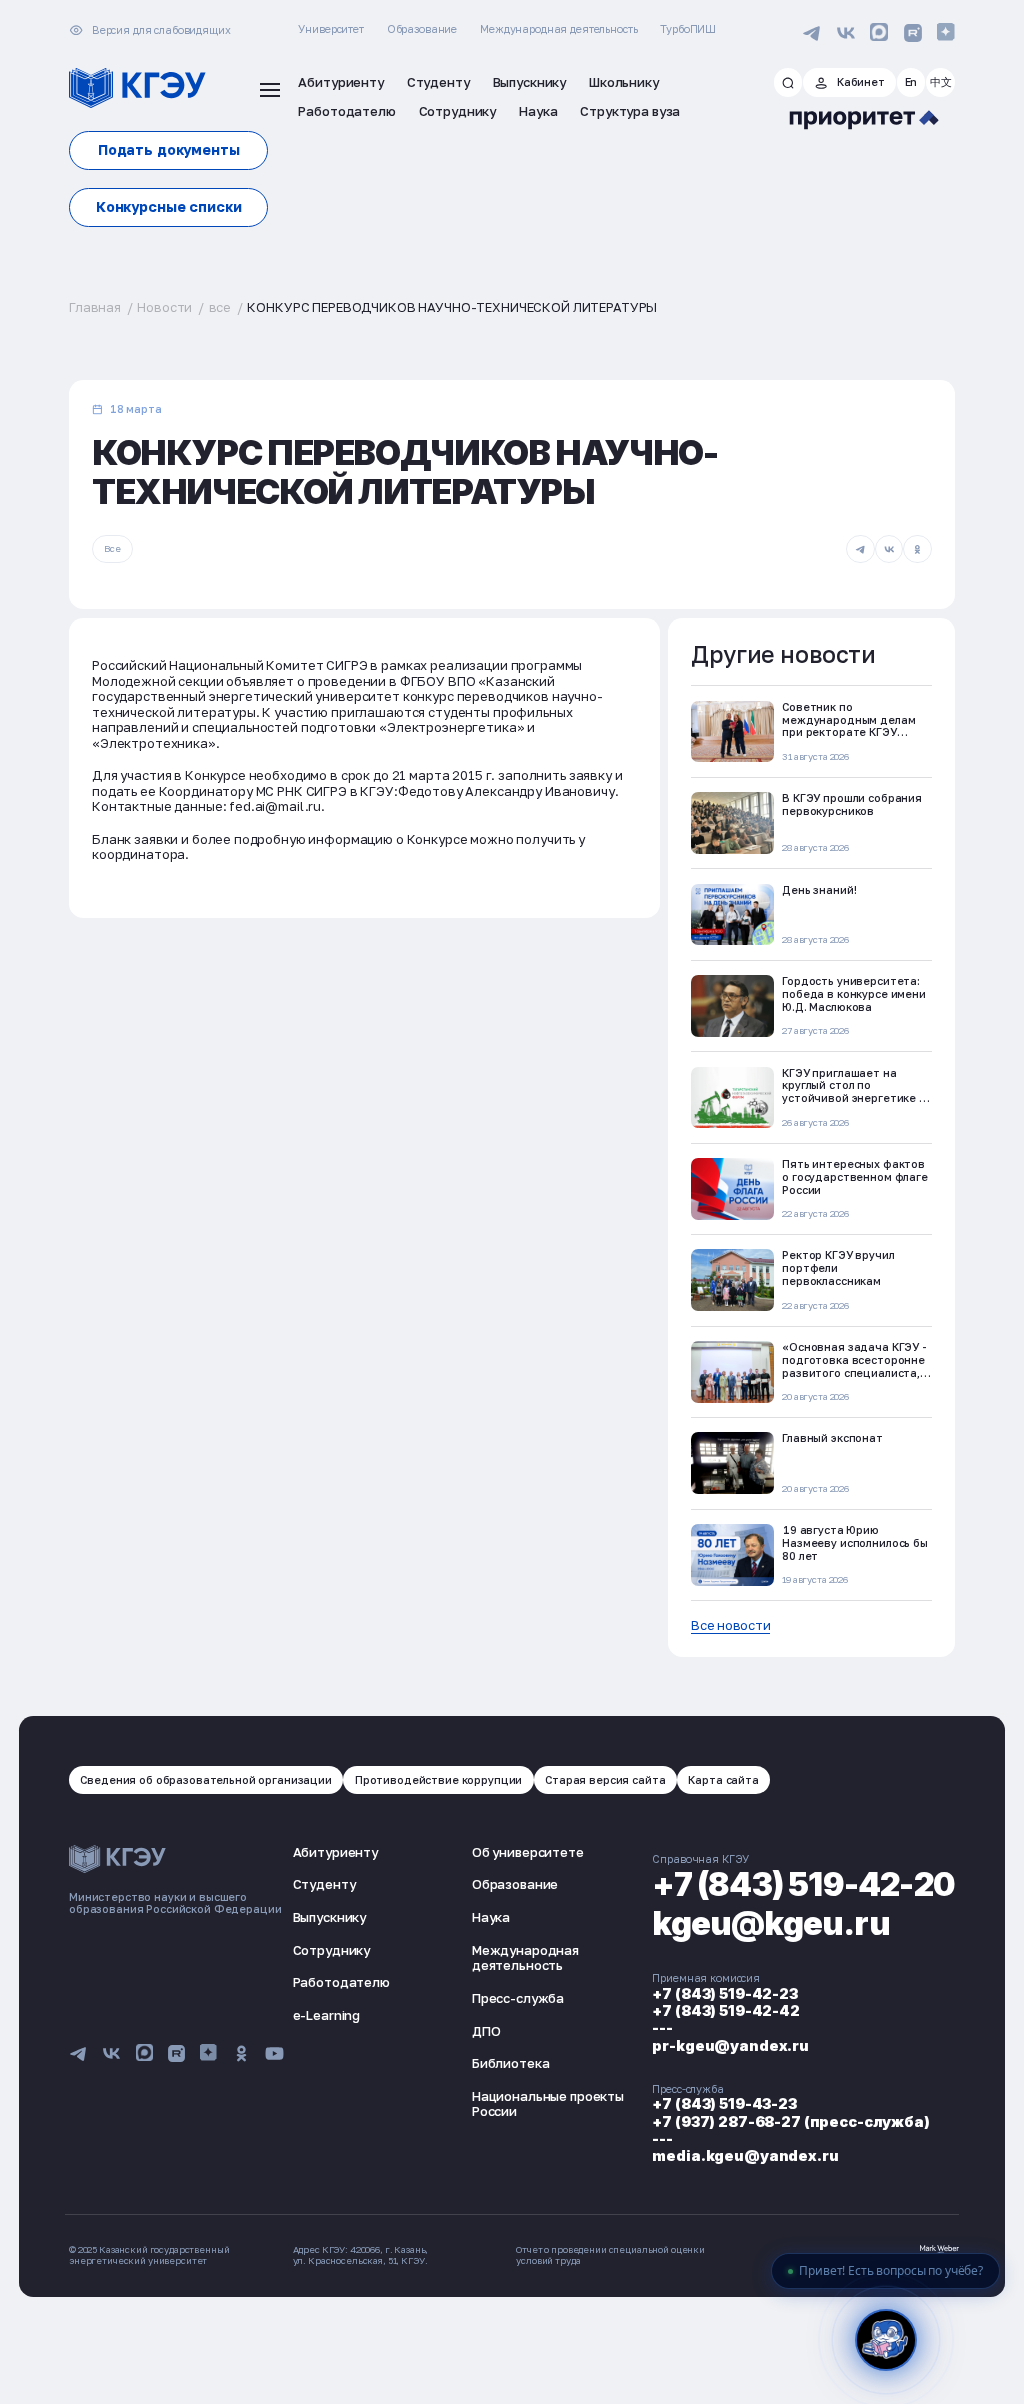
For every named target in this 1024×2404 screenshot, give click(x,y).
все (220, 307)
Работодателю (341, 1982)
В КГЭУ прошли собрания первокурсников (852, 804)
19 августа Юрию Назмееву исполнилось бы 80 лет (855, 1542)
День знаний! (819, 889)
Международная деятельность (558, 28)
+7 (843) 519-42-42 (725, 2010)
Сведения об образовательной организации (205, 1779)
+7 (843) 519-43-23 (724, 2103)
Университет (330, 28)
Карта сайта (723, 1779)
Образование (422, 28)
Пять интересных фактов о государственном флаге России (855, 1176)
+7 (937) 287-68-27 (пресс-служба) (790, 2121)
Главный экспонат (832, 1437)
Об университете (528, 1852)
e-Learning (327, 2015)
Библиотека (511, 2063)
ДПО (486, 2031)
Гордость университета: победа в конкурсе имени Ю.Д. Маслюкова (854, 993)
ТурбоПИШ (688, 28)
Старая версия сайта (605, 1779)
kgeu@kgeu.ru (770, 1923)
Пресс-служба (518, 1998)
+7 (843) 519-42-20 (803, 1884)
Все (112, 548)
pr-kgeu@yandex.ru (730, 2045)
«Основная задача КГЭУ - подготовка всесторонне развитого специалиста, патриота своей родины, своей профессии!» (854, 1372)
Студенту (324, 1884)
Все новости (730, 1625)
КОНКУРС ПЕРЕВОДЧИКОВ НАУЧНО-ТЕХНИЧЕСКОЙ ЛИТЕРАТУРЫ (452, 307)
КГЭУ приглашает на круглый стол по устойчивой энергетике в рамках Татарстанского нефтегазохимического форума (854, 1104)
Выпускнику (330, 1917)
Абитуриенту (335, 1852)
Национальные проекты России (548, 2103)
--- (662, 2027)
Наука (491, 1917)
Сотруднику (332, 1950)
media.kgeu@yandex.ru (745, 2155)
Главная (95, 307)
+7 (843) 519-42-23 (724, 1993)
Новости (164, 307)
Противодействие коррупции (438, 1779)
